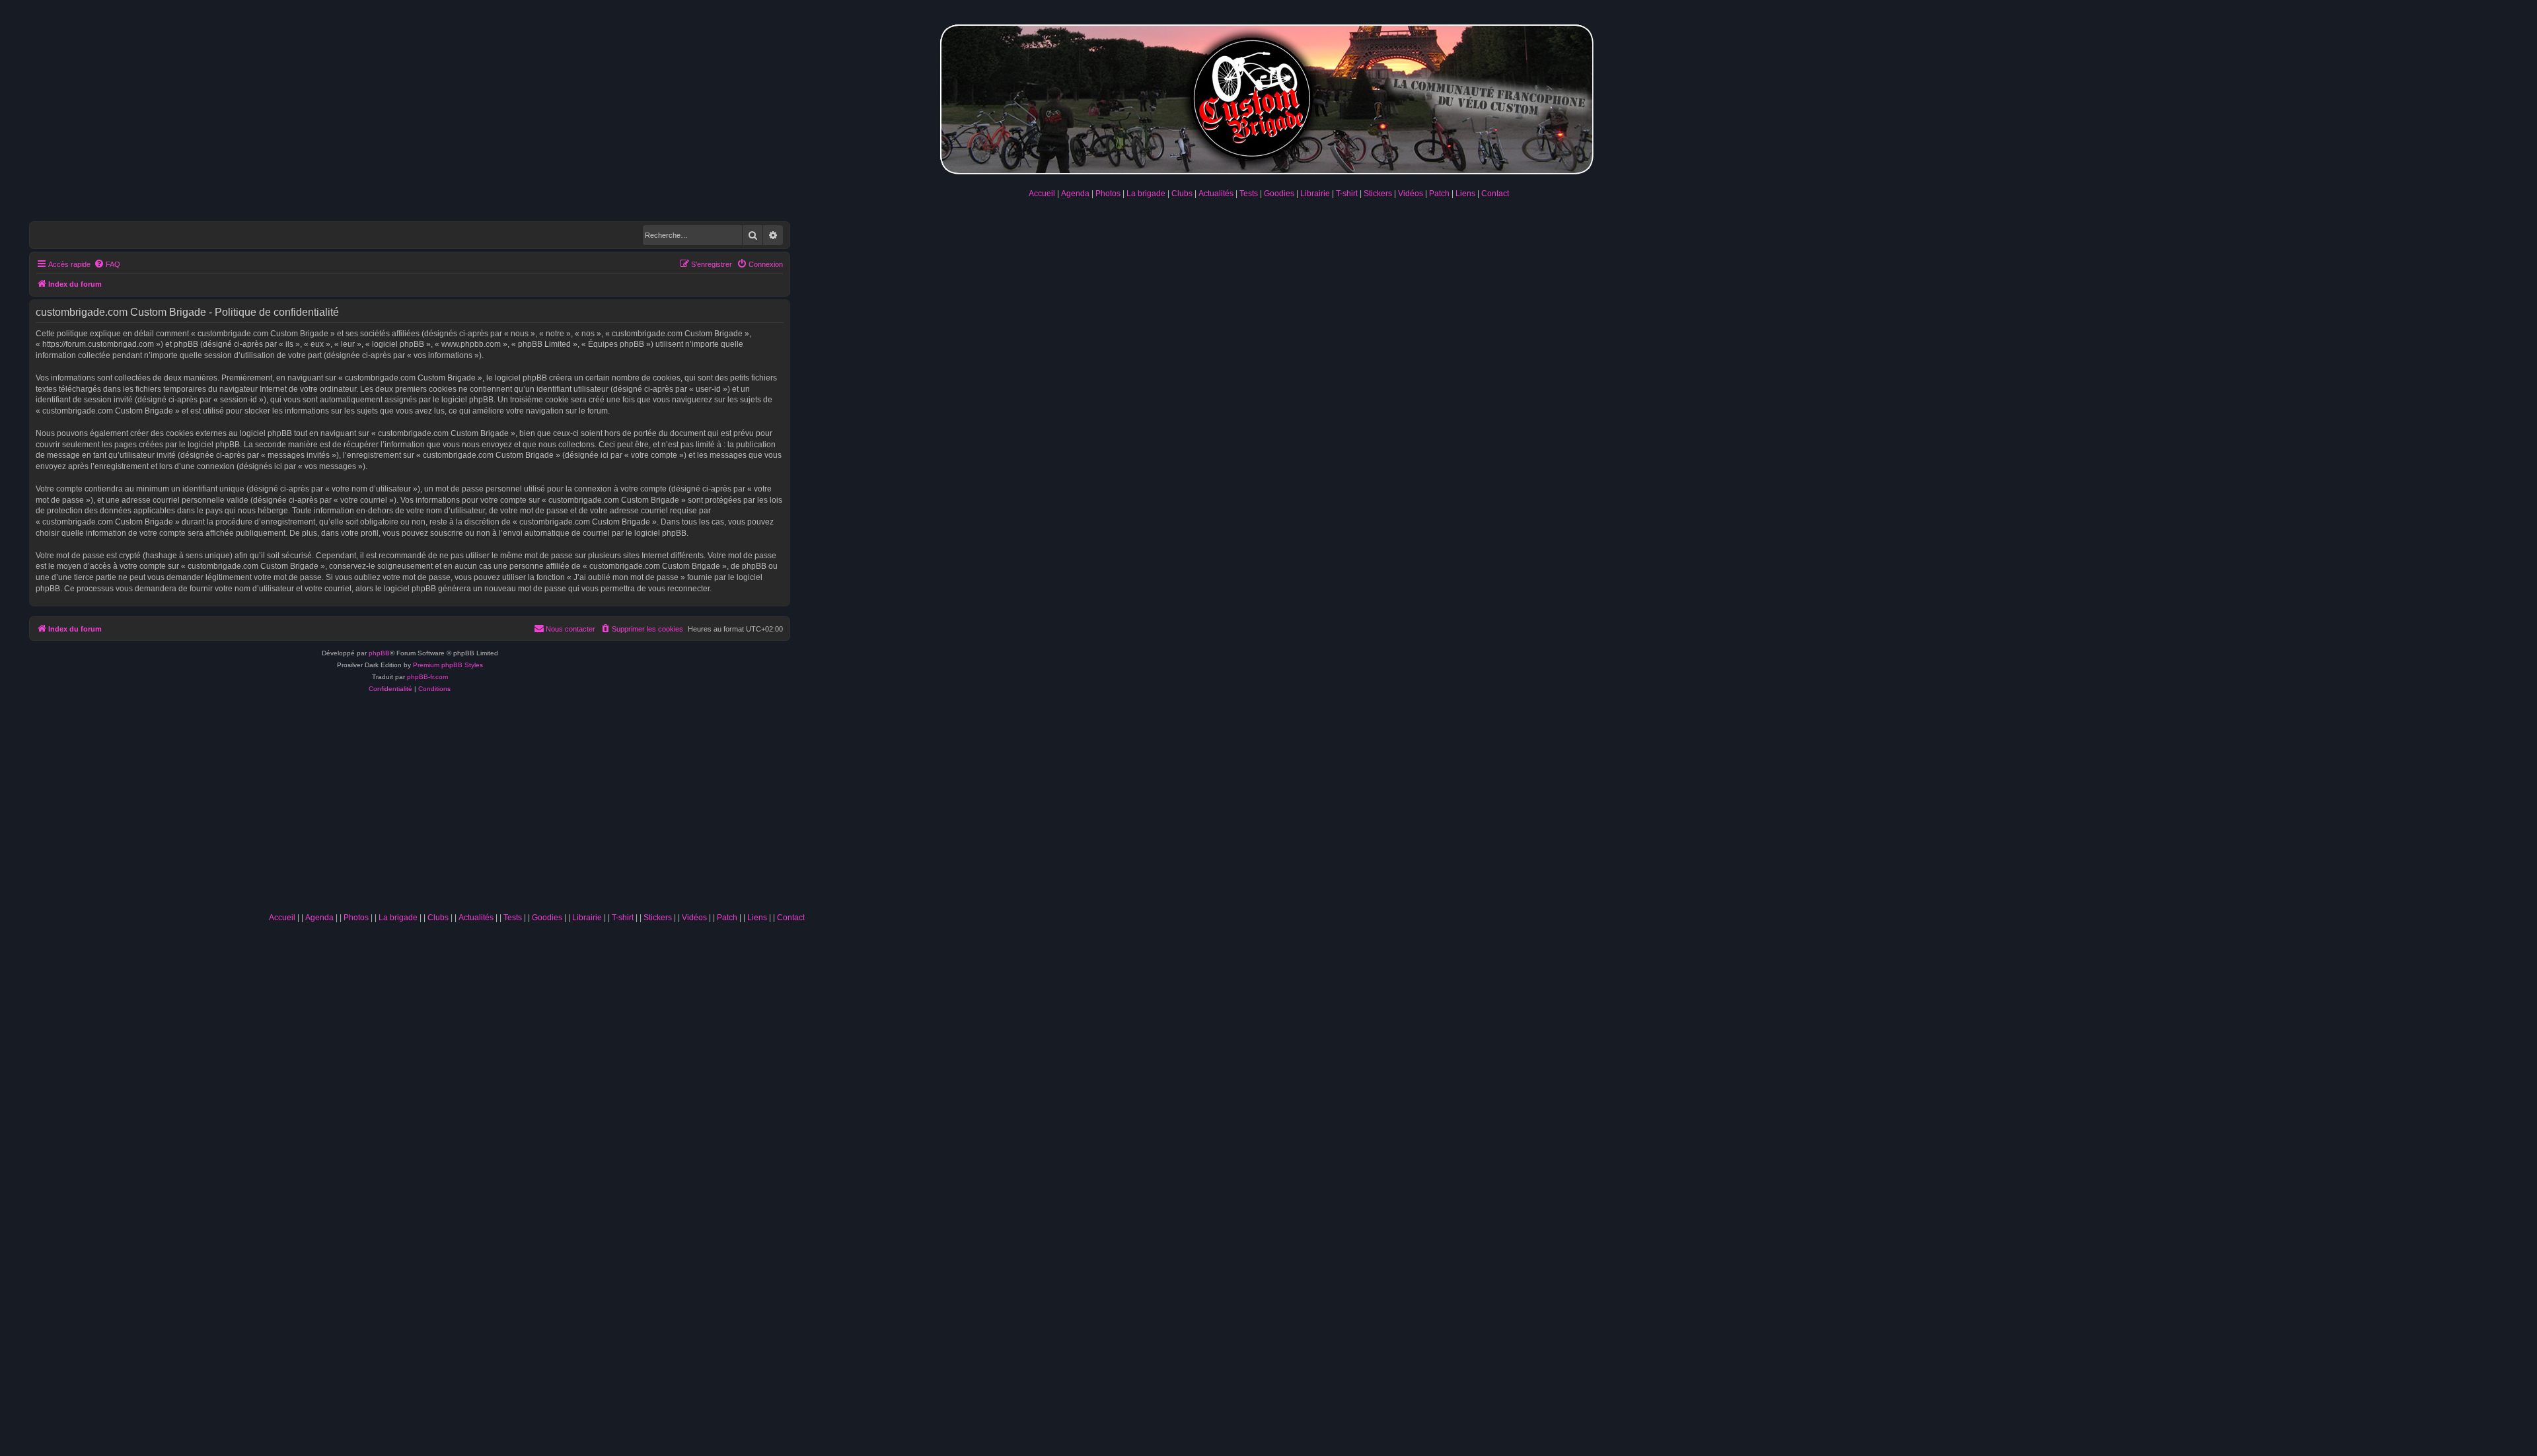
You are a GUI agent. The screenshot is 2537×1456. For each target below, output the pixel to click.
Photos (1108, 194)
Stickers (1378, 194)
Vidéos (1411, 194)
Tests (1249, 194)
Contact (1495, 194)
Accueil (1042, 194)
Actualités (1216, 194)
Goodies (1279, 194)
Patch (1439, 194)
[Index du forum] (1268, 97)
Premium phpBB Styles (448, 665)
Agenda (1075, 194)
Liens (1465, 194)
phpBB (379, 653)
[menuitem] (107, 264)
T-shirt (1347, 194)
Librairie (1315, 194)
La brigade (1146, 194)
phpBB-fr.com (427, 677)
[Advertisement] (536, 807)
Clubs (1182, 194)
